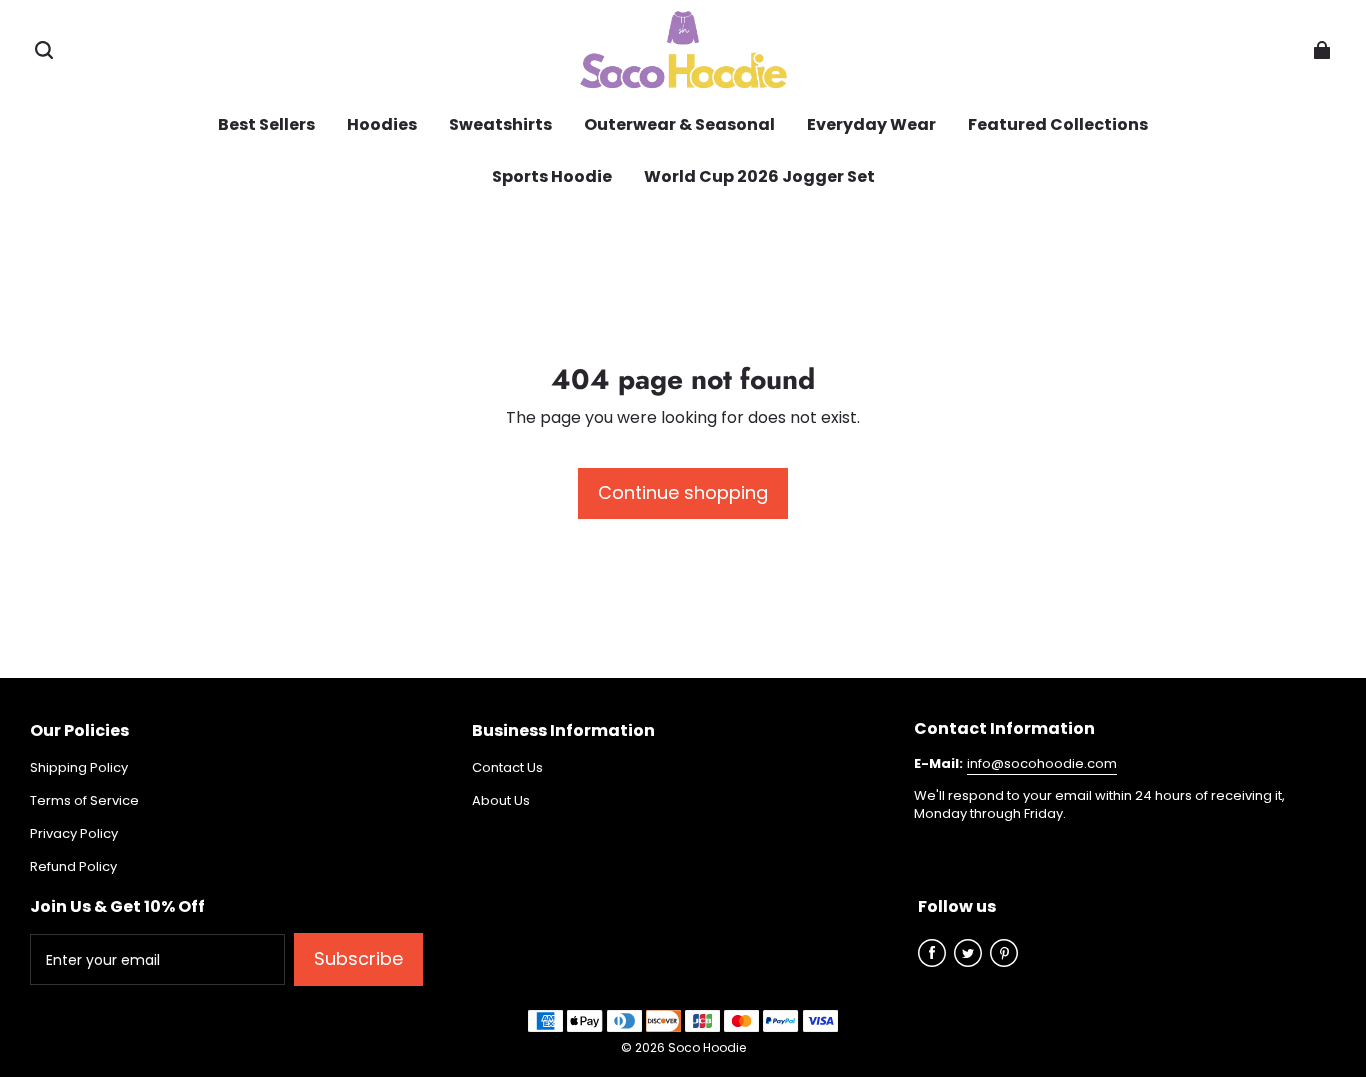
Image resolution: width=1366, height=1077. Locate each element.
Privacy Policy (74, 834)
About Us (501, 801)
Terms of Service (84, 801)
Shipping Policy (79, 768)
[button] (44, 50)
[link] (679, 126)
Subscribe (358, 958)
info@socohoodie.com (1042, 763)
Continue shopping (683, 492)
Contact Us (507, 768)
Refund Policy (73, 867)
